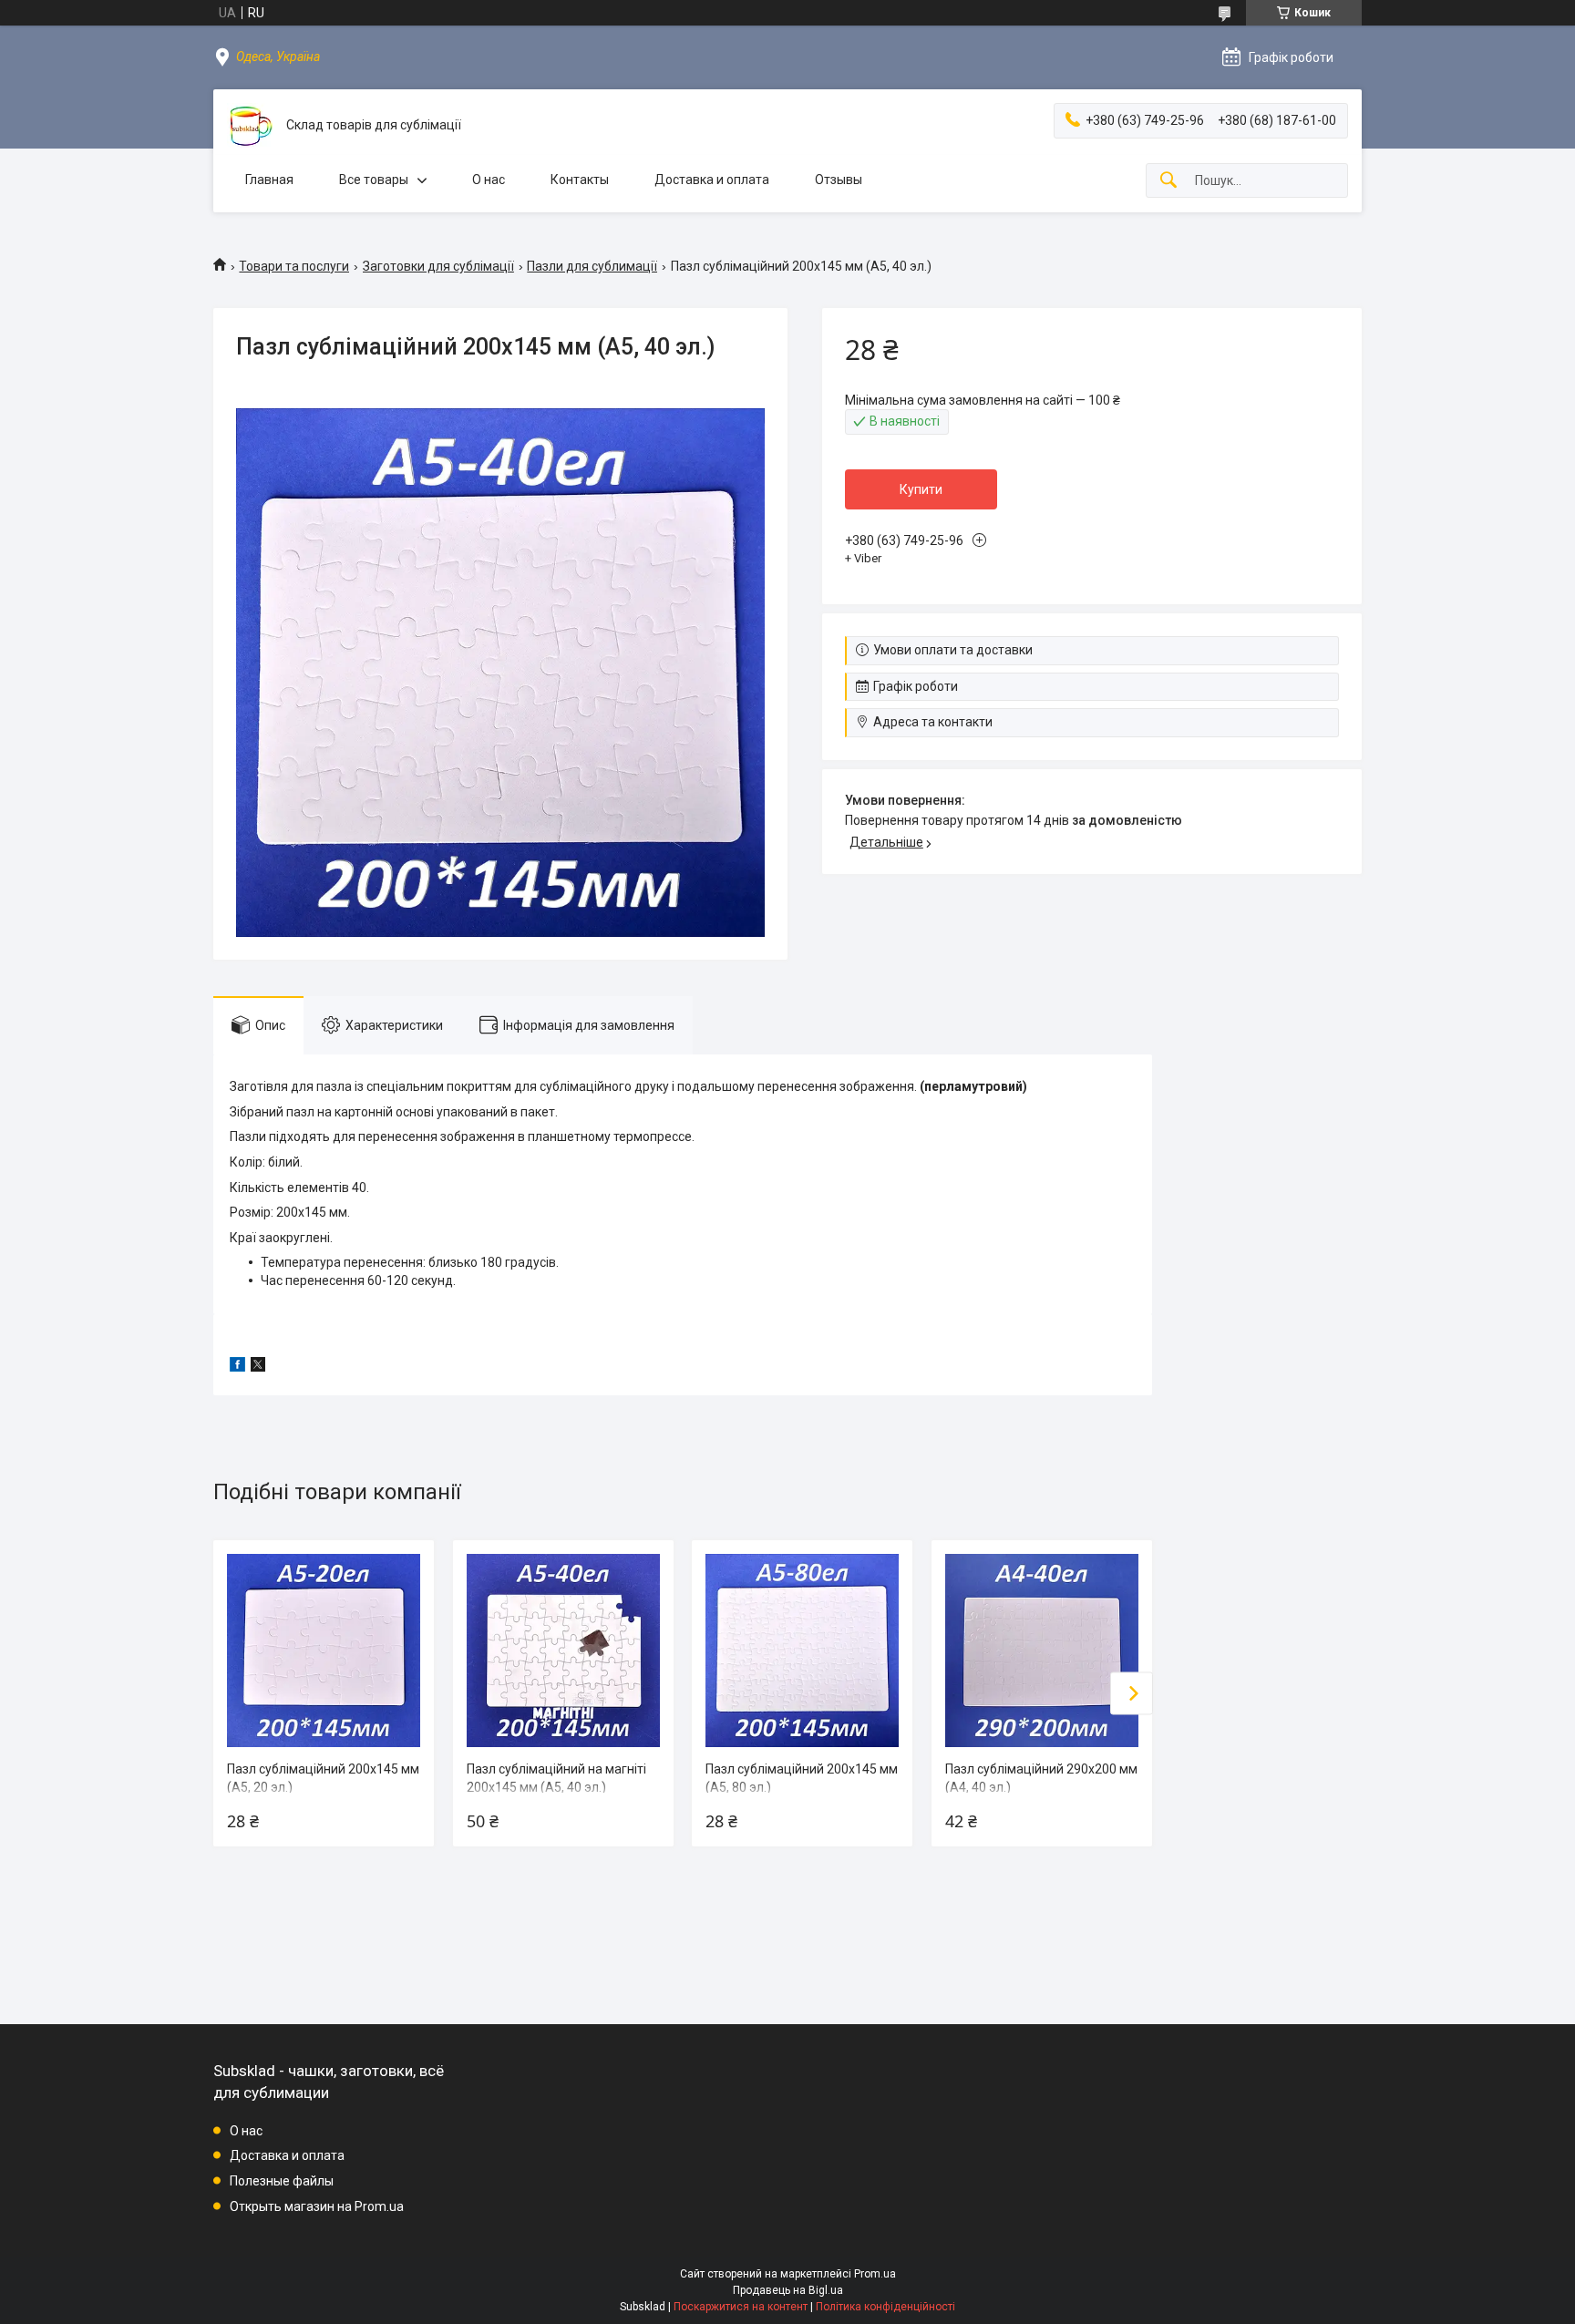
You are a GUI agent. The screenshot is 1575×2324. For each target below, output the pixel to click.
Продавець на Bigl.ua (788, 2290)
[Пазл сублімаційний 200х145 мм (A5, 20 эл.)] (324, 1650)
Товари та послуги (294, 266)
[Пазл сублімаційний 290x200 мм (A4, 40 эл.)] (1042, 1650)
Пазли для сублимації (592, 266)
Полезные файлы (282, 2181)
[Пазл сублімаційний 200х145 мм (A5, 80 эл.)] (802, 1650)
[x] (258, 1367)
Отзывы (839, 180)
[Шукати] (1168, 181)
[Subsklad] (250, 126)
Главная (269, 180)
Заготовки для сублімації (438, 266)
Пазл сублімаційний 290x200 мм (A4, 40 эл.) (1041, 1778)
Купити (921, 489)
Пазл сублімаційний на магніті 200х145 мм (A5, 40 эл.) (556, 1778)
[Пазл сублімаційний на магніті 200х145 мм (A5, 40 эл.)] (563, 1650)
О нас (489, 180)
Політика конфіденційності (885, 2307)
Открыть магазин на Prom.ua (317, 2206)
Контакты (580, 180)
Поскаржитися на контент (741, 2307)
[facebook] (237, 1367)
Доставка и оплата (712, 180)
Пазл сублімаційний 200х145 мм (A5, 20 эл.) (323, 1778)
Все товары (374, 180)
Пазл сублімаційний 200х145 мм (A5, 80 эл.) (802, 1778)
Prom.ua (875, 2274)
